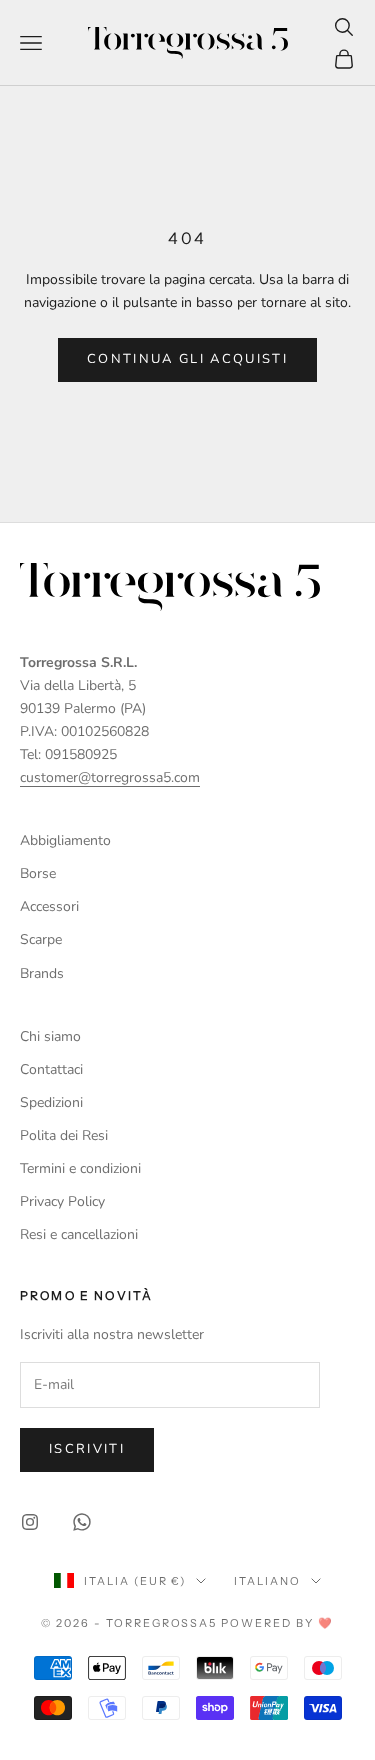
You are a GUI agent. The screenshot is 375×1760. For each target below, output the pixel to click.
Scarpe (41, 939)
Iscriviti (87, 1449)
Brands (42, 973)
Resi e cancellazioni (79, 1234)
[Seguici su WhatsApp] (82, 1522)
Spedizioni (51, 1102)
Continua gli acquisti (187, 359)
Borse (38, 873)
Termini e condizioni (80, 1168)
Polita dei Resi (64, 1135)
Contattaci (51, 1069)
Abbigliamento (65, 840)
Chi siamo (50, 1036)
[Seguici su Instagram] (30, 1522)
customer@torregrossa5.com (110, 777)
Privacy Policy (62, 1201)
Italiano (267, 1581)
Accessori (49, 906)
